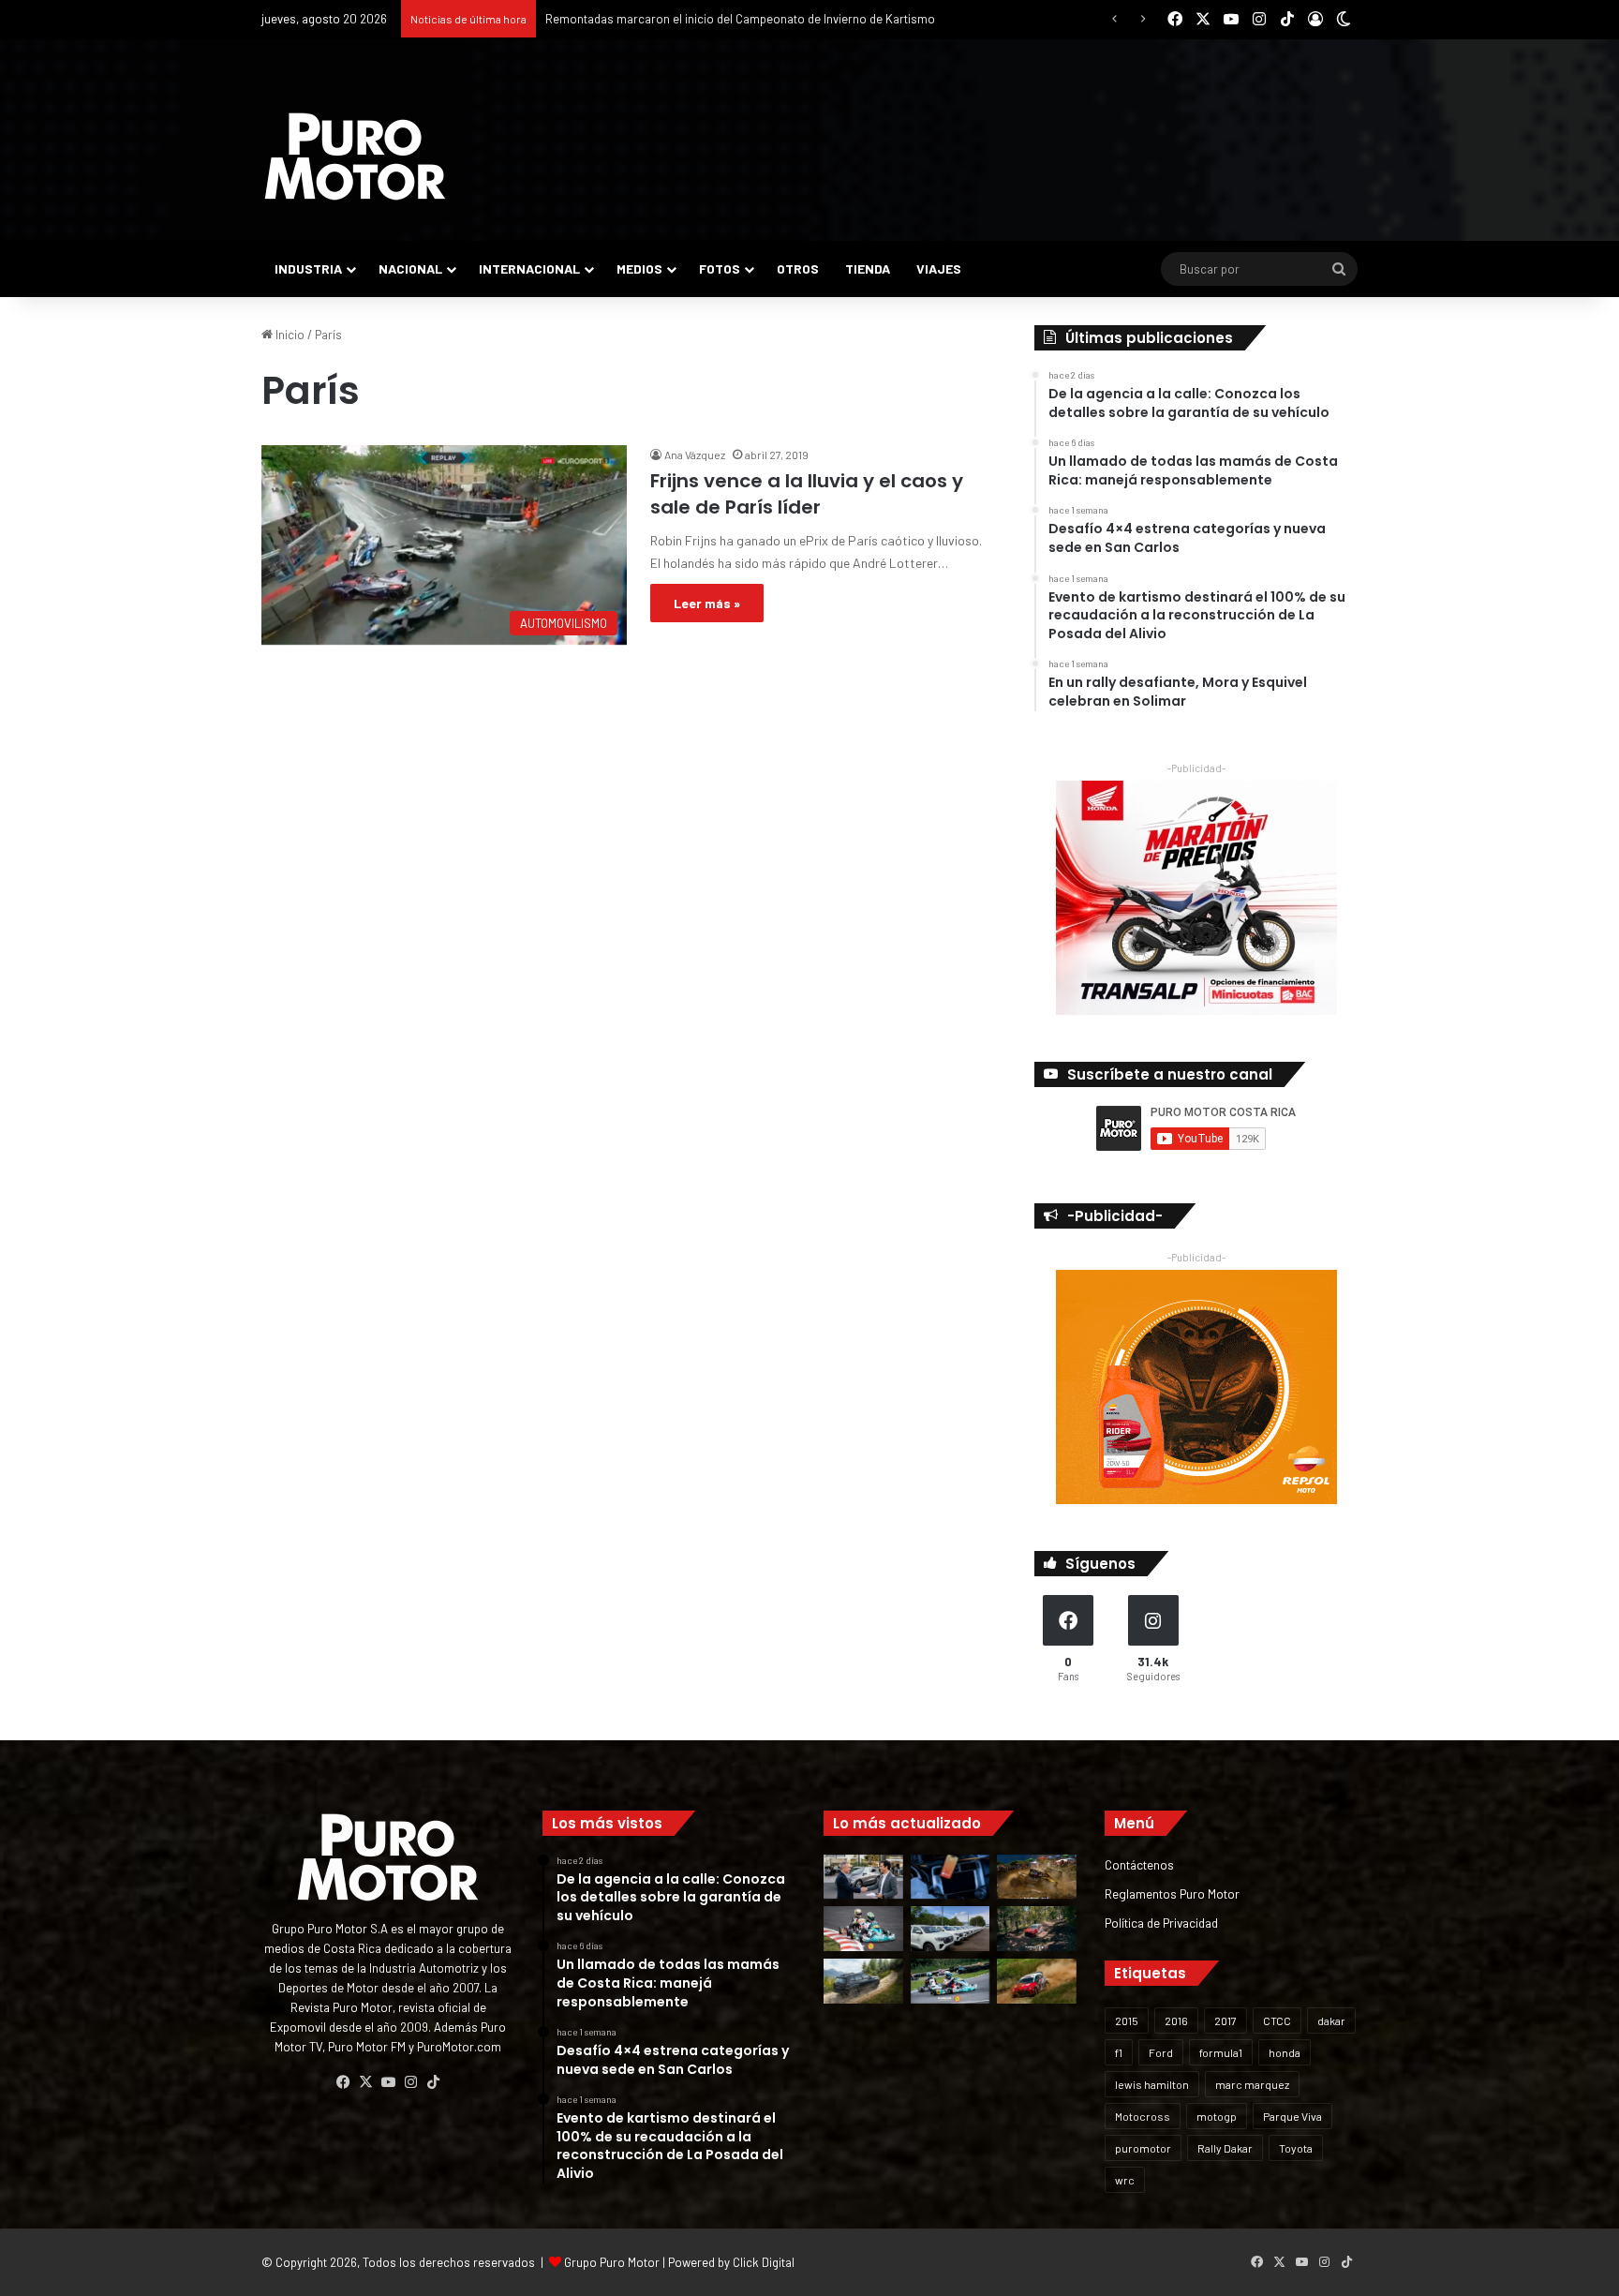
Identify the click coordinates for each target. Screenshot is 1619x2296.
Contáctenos (1139, 1864)
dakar (1331, 2020)
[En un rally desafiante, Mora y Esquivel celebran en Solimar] (1037, 1929)
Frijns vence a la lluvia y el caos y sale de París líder (807, 494)
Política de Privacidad (1161, 1923)
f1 (1119, 2052)
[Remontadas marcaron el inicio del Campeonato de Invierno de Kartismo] (951, 1981)
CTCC (1277, 2020)
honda (1285, 2052)
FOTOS (720, 268)
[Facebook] (343, 2082)
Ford (1161, 2052)
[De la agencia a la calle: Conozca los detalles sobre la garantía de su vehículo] (863, 1877)
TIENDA (868, 268)
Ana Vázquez (695, 455)
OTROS (798, 268)
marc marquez (1252, 2084)
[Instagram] (410, 2082)
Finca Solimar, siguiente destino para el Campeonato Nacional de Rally (734, 19)
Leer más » (707, 603)
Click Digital (764, 2262)
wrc (1125, 2180)
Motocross (1143, 2116)
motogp (1217, 2116)
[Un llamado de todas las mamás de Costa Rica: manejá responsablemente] (951, 1877)
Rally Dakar (1225, 2148)
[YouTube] (388, 2082)
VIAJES (939, 268)
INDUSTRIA (308, 268)
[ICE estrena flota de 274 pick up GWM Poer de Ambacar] (951, 1929)
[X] (365, 2082)
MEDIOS (639, 268)
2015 (1127, 2020)
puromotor (1143, 2148)
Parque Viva (1292, 2116)
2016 (1176, 2020)
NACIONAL (410, 268)
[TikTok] (433, 2082)
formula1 (1221, 2052)
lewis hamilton (1152, 2084)
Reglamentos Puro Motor (1172, 1893)
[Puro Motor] (355, 157)
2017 (1225, 2020)
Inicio (289, 335)
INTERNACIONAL (529, 268)
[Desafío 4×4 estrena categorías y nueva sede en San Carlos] (1037, 1877)
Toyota (1296, 2148)
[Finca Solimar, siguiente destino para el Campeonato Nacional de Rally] (1037, 1981)
